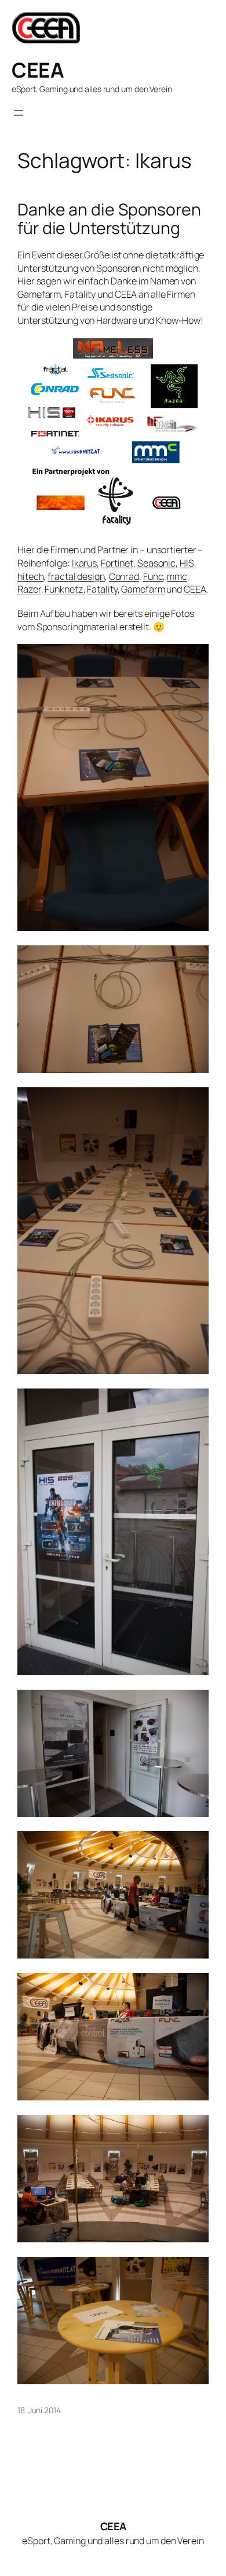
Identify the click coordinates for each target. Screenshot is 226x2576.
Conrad (124, 576)
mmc (177, 576)
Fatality (102, 589)
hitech (30, 576)
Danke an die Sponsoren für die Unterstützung (109, 219)
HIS (187, 563)
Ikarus (84, 563)
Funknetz (64, 589)
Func (153, 576)
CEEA (38, 70)
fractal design (76, 576)
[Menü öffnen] (19, 113)
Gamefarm (143, 589)
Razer (29, 589)
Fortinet (117, 563)
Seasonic (156, 563)
